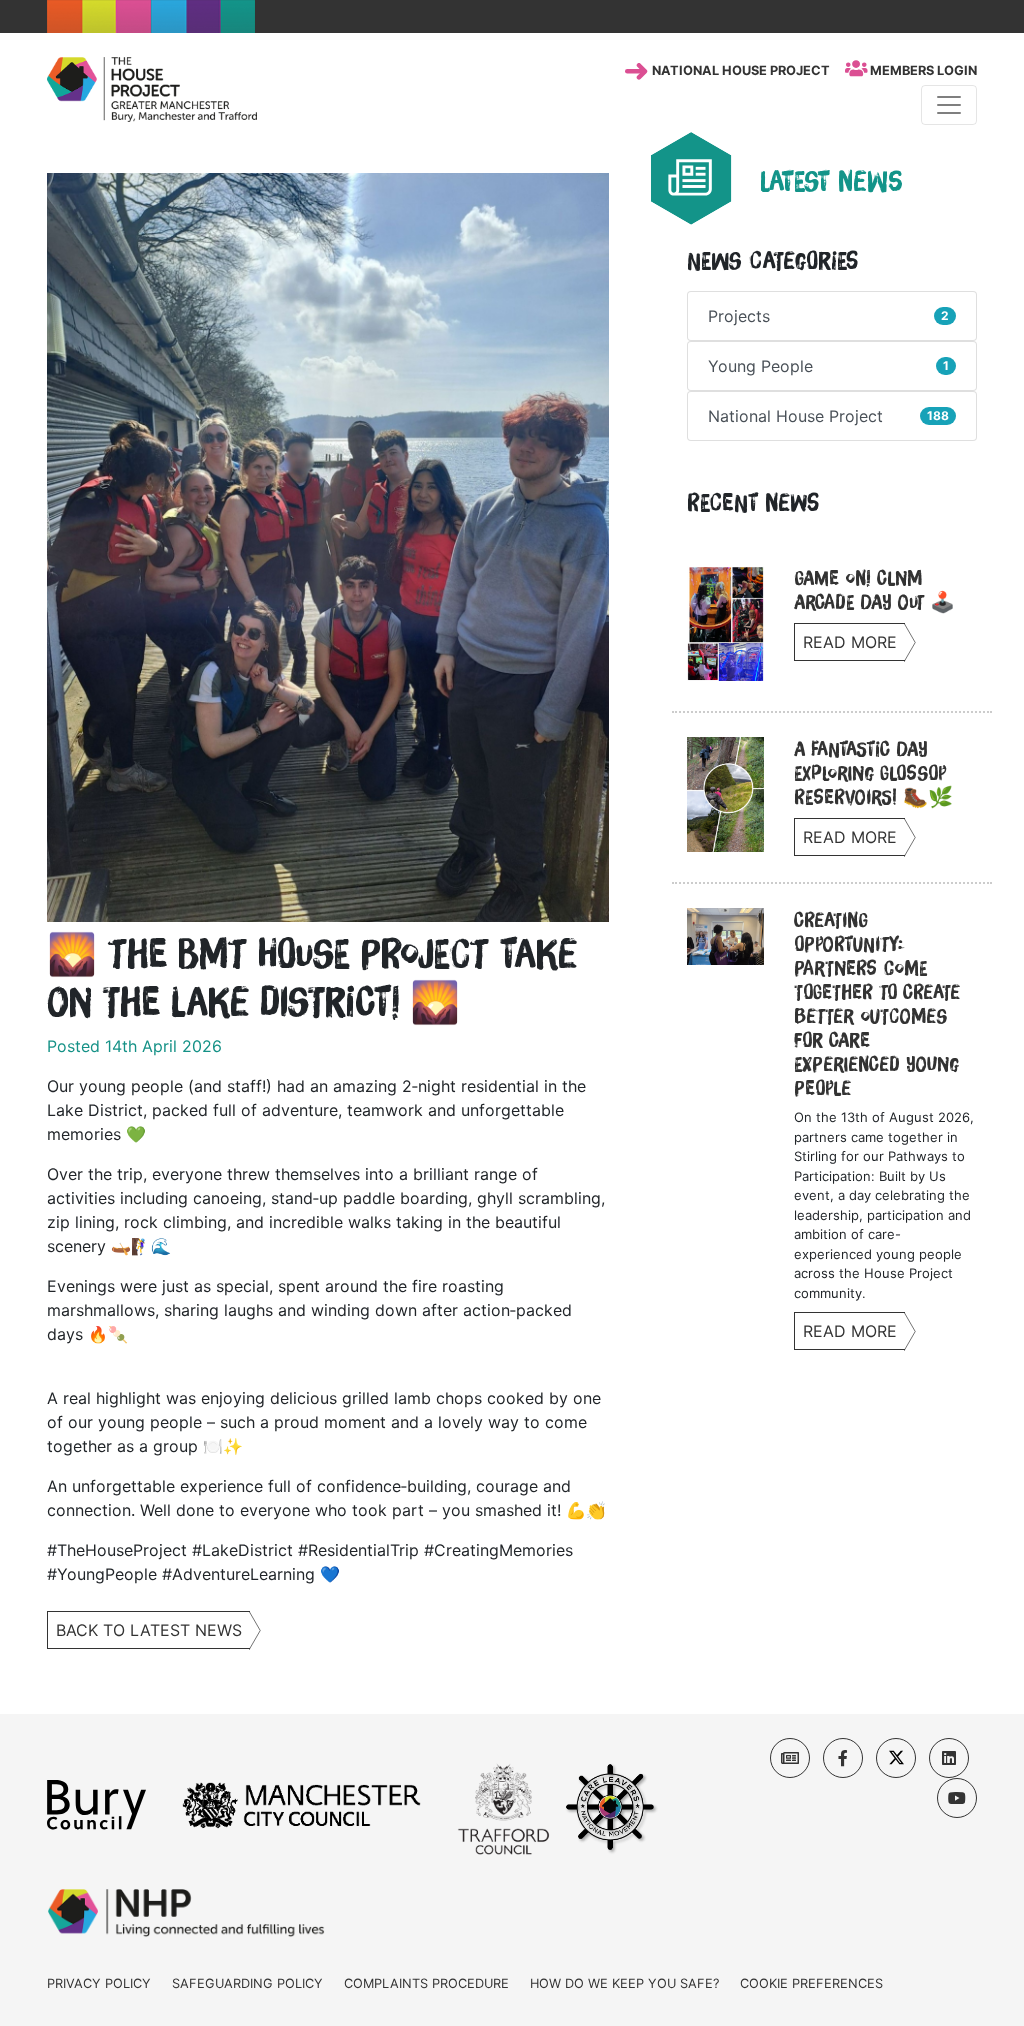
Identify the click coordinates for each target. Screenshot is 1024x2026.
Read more (850, 642)
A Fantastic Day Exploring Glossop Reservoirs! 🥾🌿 (873, 773)
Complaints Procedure (426, 1983)
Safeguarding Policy (247, 1983)
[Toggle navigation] (949, 105)
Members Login (922, 70)
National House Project (739, 70)
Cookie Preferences (811, 1983)
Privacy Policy (99, 1983)
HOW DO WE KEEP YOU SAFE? (624, 1983)
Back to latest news (149, 1630)
